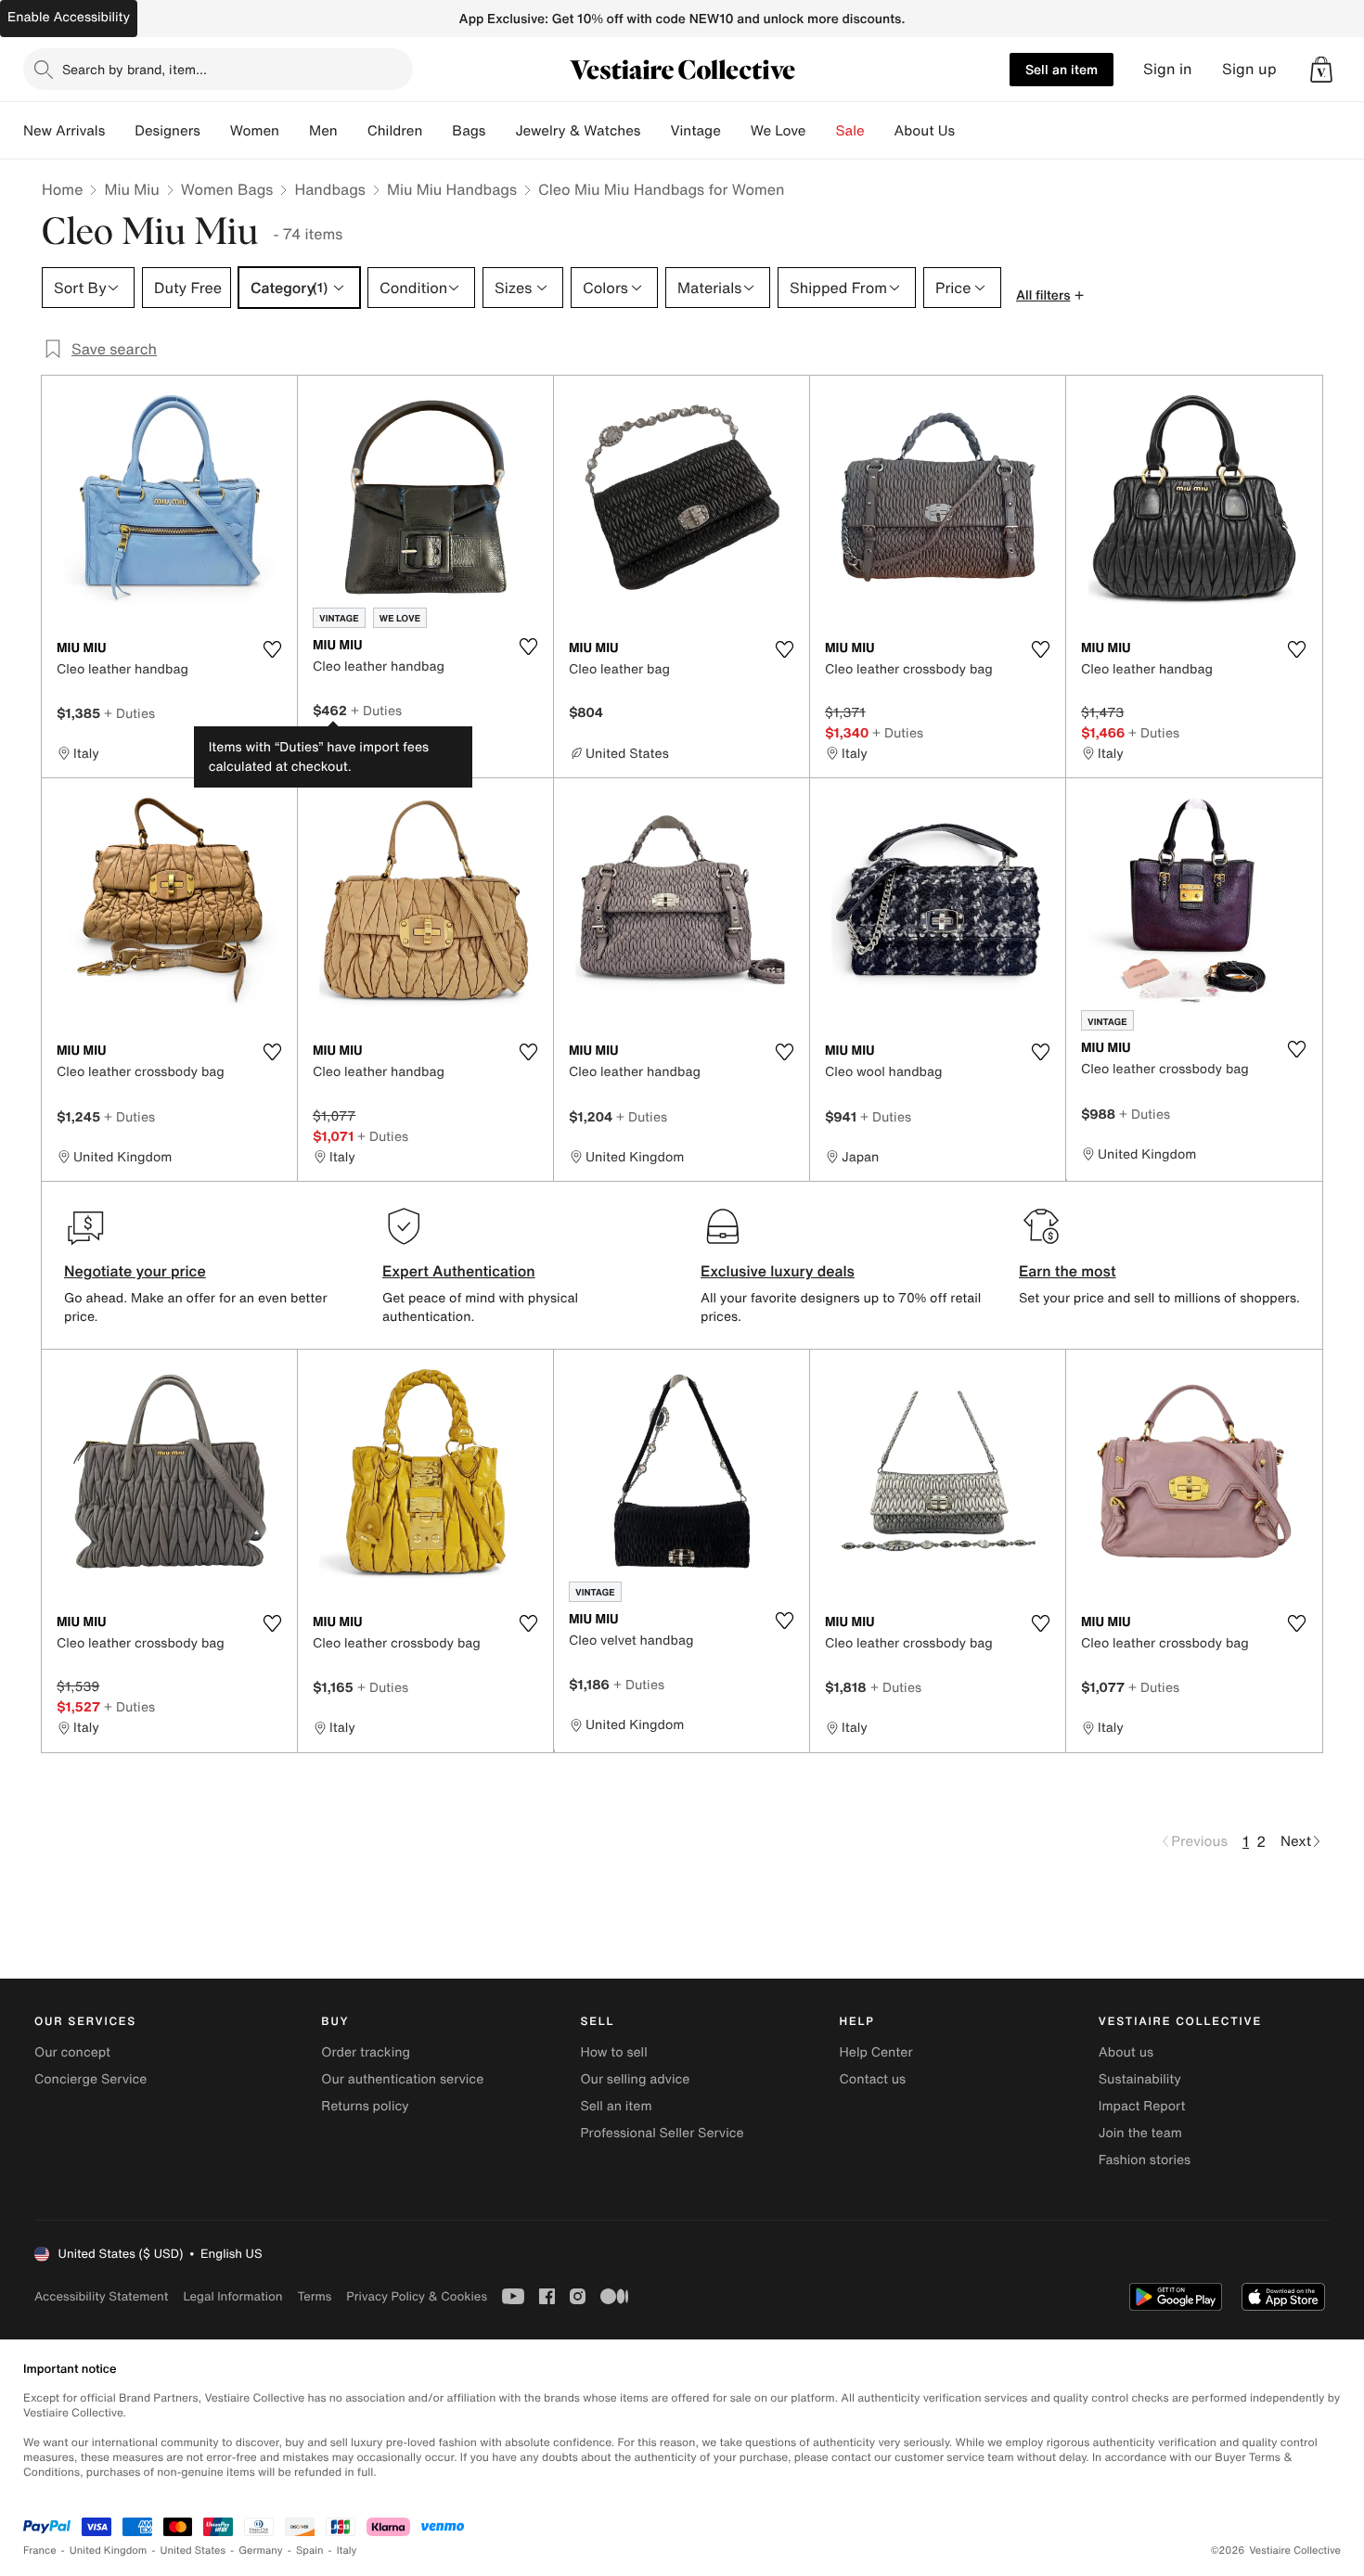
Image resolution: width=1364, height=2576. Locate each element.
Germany (261, 2550)
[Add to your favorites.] (272, 649)
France (40, 2550)
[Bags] (500, 131)
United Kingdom (109, 2550)
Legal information (232, 2296)
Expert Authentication (459, 1271)
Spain (310, 2550)
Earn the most (1068, 1271)
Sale (850, 131)
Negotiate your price (135, 1271)
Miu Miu (131, 189)
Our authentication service (402, 2079)
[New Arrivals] (120, 131)
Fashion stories (1145, 2160)
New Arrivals (64, 131)
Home (62, 189)
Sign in (1168, 69)
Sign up (1249, 69)
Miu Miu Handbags (452, 189)
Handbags (329, 189)
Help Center (876, 2052)
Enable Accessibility (69, 17)
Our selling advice (635, 2079)
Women (255, 131)
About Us (925, 131)
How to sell (613, 2052)
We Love (779, 131)
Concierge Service (90, 2079)
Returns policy (365, 2106)
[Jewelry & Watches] (655, 131)
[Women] (294, 131)
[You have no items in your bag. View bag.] (1321, 70)
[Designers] (215, 131)
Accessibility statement (101, 2296)
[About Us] (970, 131)
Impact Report (1142, 2106)
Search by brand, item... (135, 69)
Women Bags (227, 189)
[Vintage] (736, 131)
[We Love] (821, 131)
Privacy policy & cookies (417, 2296)
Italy (347, 2550)
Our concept (72, 2052)
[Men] (353, 131)
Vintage (695, 131)
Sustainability (1140, 2079)
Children (395, 131)
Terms (314, 2296)
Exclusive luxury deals (778, 1271)
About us (1126, 2052)
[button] (1321, 70)
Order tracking (366, 2052)
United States (193, 2550)
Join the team (1140, 2133)
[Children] (437, 131)
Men (323, 131)
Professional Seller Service (662, 2133)
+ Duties (129, 713)
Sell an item (1062, 69)
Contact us (873, 2079)
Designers (167, 131)
